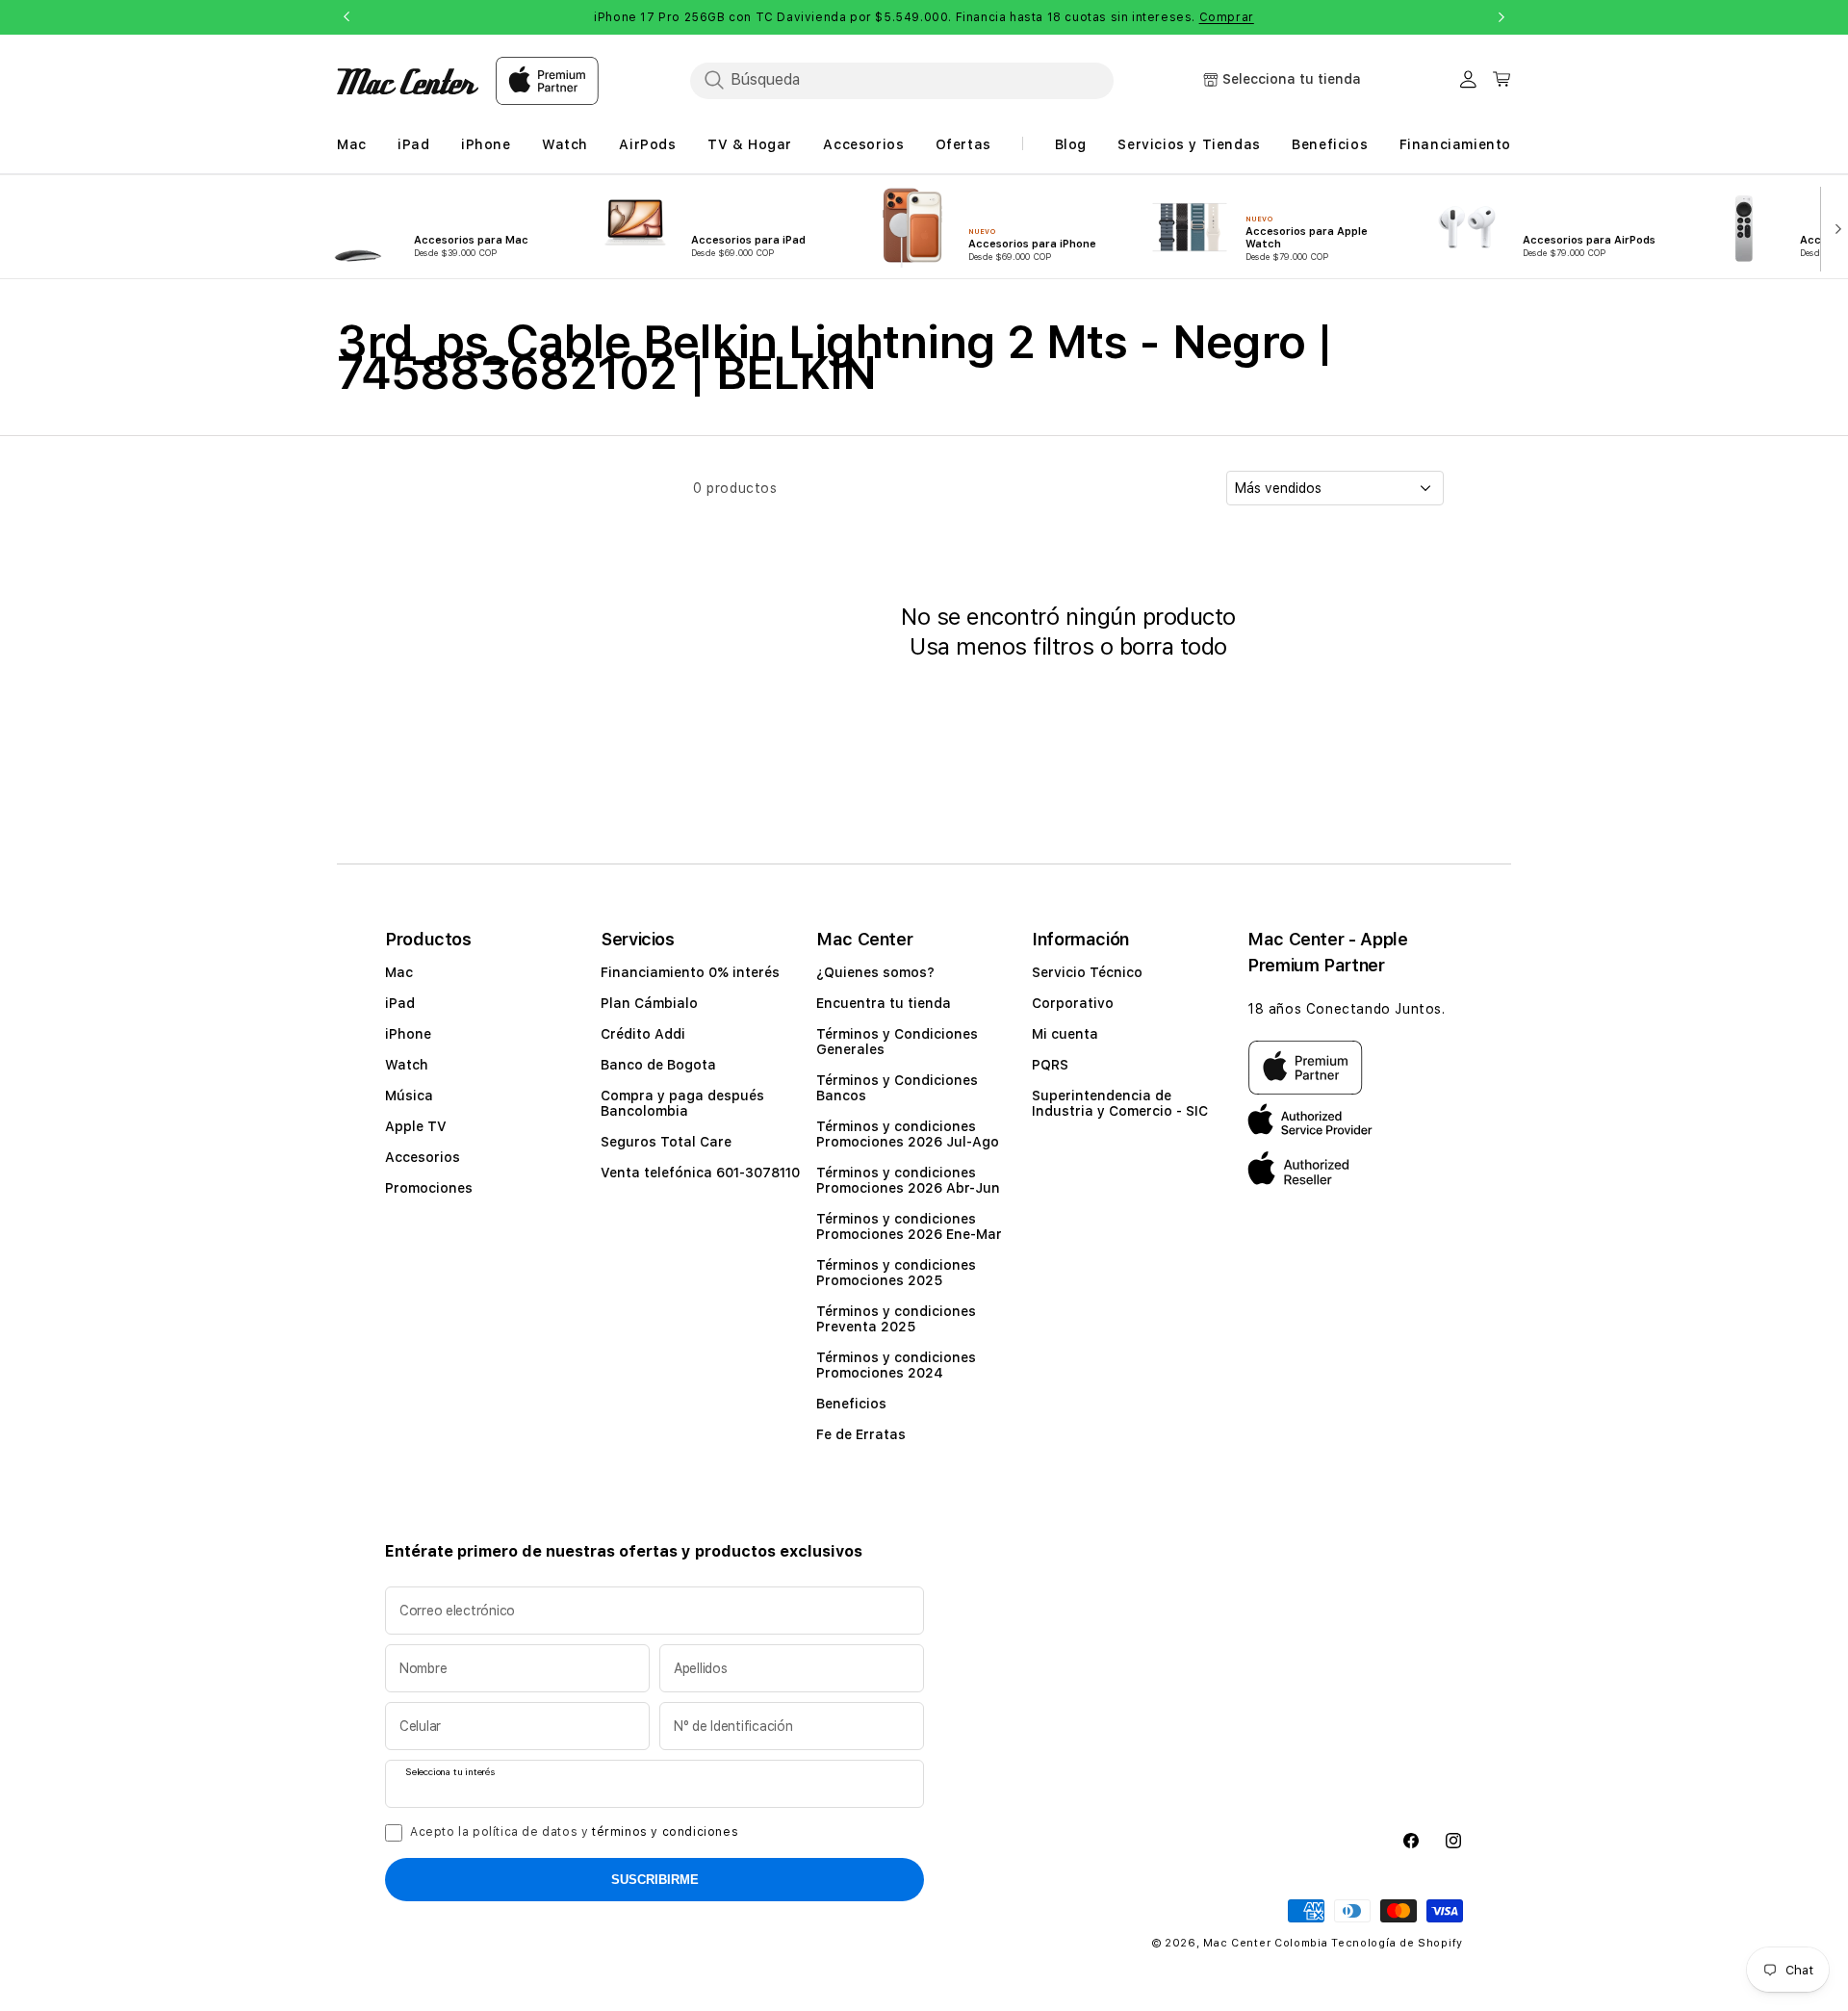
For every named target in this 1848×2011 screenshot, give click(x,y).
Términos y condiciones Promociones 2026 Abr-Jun (908, 1180)
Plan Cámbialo (649, 1003)
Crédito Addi (643, 1034)
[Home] (408, 81)
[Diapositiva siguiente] (1834, 227)
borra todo (1173, 646)
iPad (400, 1003)
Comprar (1227, 17)
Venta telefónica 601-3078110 (700, 1173)
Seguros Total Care (666, 1142)
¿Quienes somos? (875, 972)
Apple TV (416, 1126)
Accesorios (423, 1157)
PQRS (1050, 1065)
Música (409, 1096)
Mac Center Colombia (1265, 1943)
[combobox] (902, 80)
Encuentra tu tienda (884, 1003)
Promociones (429, 1188)
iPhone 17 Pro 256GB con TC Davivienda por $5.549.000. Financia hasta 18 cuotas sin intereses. (924, 17)
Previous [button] (346, 17)
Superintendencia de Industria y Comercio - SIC (1120, 1103)
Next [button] (1501, 17)
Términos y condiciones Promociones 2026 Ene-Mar (909, 1226)
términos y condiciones (665, 1832)
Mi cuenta (1065, 1034)
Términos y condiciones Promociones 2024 (896, 1365)
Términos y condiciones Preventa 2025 (896, 1319)
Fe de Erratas (861, 1434)
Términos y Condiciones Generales (897, 1042)
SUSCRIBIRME (655, 1880)
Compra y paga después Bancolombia (682, 1103)
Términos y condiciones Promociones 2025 (896, 1273)
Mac (399, 972)
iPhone (408, 1034)
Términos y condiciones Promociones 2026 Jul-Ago (908, 1134)
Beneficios (851, 1404)
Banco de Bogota (658, 1065)
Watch (407, 1065)
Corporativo (1073, 1003)
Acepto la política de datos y (574, 1832)
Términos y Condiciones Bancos (897, 1088)
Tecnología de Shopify (1397, 1943)
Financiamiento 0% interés (690, 972)
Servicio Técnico (1087, 972)
